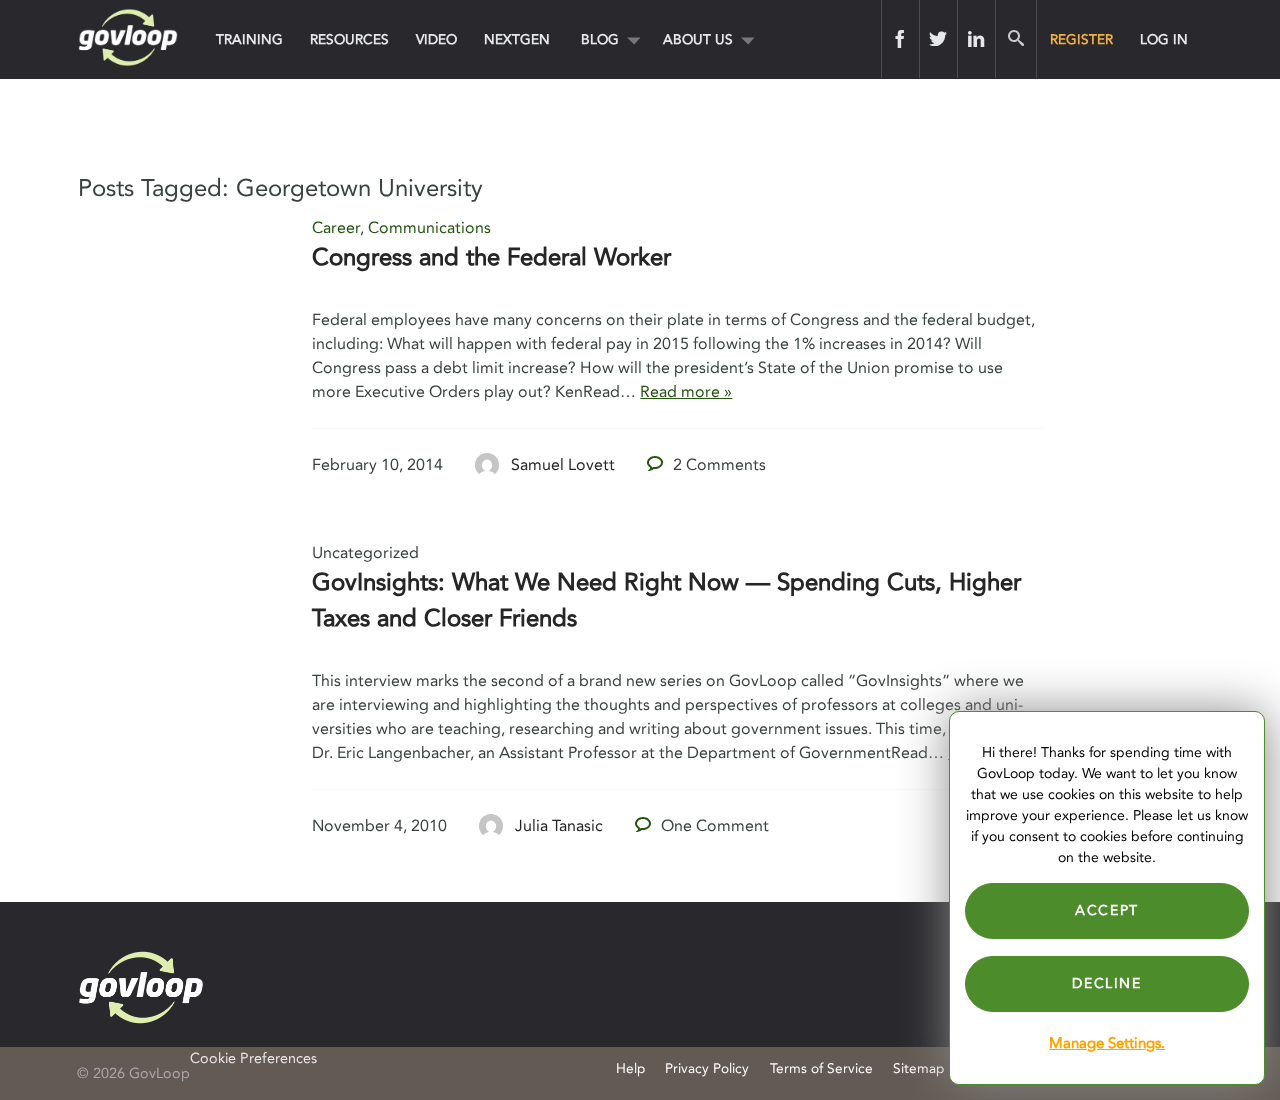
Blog (600, 39)
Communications (429, 228)
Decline (1106, 983)
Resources (349, 39)
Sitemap (918, 1068)
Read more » (686, 392)
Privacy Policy (707, 1068)
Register (1081, 39)
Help (630, 1068)
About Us (698, 39)
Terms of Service (821, 1068)
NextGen (517, 39)
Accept (1107, 910)
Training (249, 39)
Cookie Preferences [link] (253, 1058)
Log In (1164, 39)
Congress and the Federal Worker (491, 257)
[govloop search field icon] (1015, 39)
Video (436, 39)
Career (336, 228)
